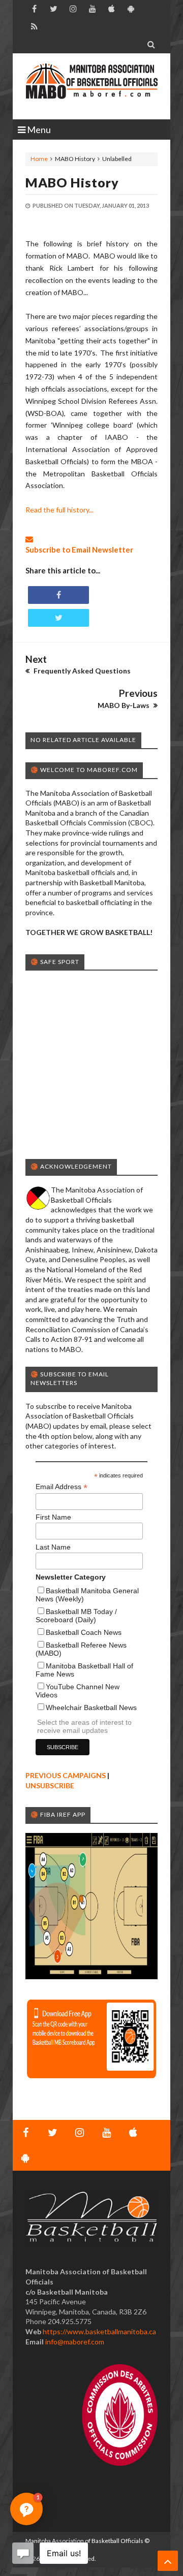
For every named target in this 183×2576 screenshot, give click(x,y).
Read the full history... (59, 510)
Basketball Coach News (84, 1632)
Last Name (53, 1547)
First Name (53, 1517)
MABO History (72, 182)
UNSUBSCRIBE (50, 1785)
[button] (26, 2509)
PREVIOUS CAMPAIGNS (66, 1775)
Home (39, 159)
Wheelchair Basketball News (91, 1708)
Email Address (62, 1487)
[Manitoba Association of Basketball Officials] (91, 86)
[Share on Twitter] (58, 618)
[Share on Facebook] (58, 595)
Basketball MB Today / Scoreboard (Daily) (76, 1616)
